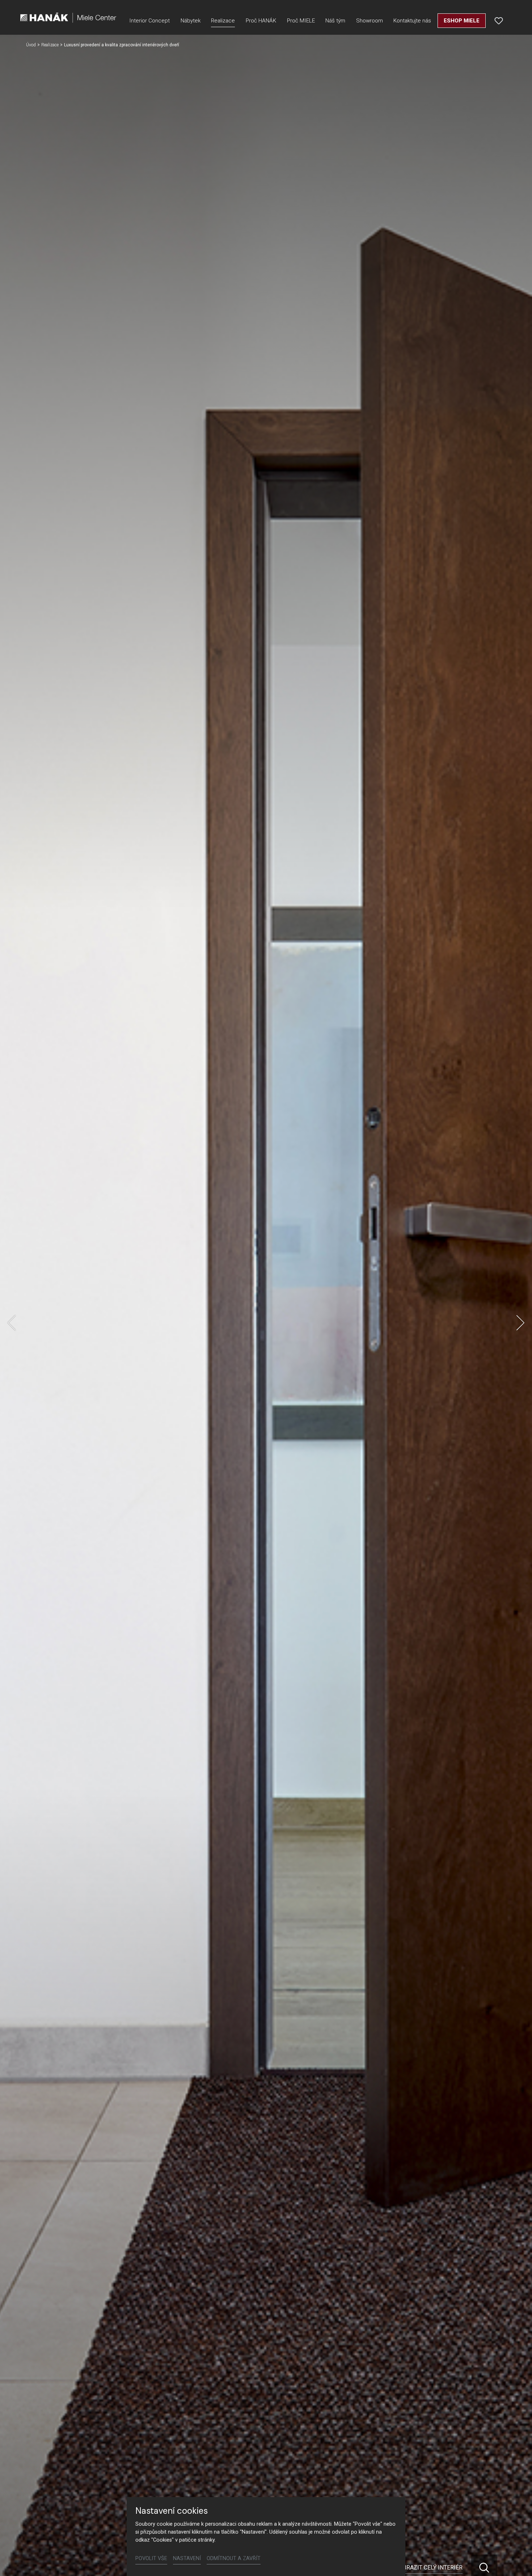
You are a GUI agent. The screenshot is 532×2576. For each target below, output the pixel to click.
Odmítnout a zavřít (234, 2558)
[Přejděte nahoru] (516, 2560)
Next (520, 1323)
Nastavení (187, 2558)
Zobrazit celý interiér (429, 2567)
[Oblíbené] (499, 21)
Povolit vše (151, 2558)
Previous (12, 1323)
